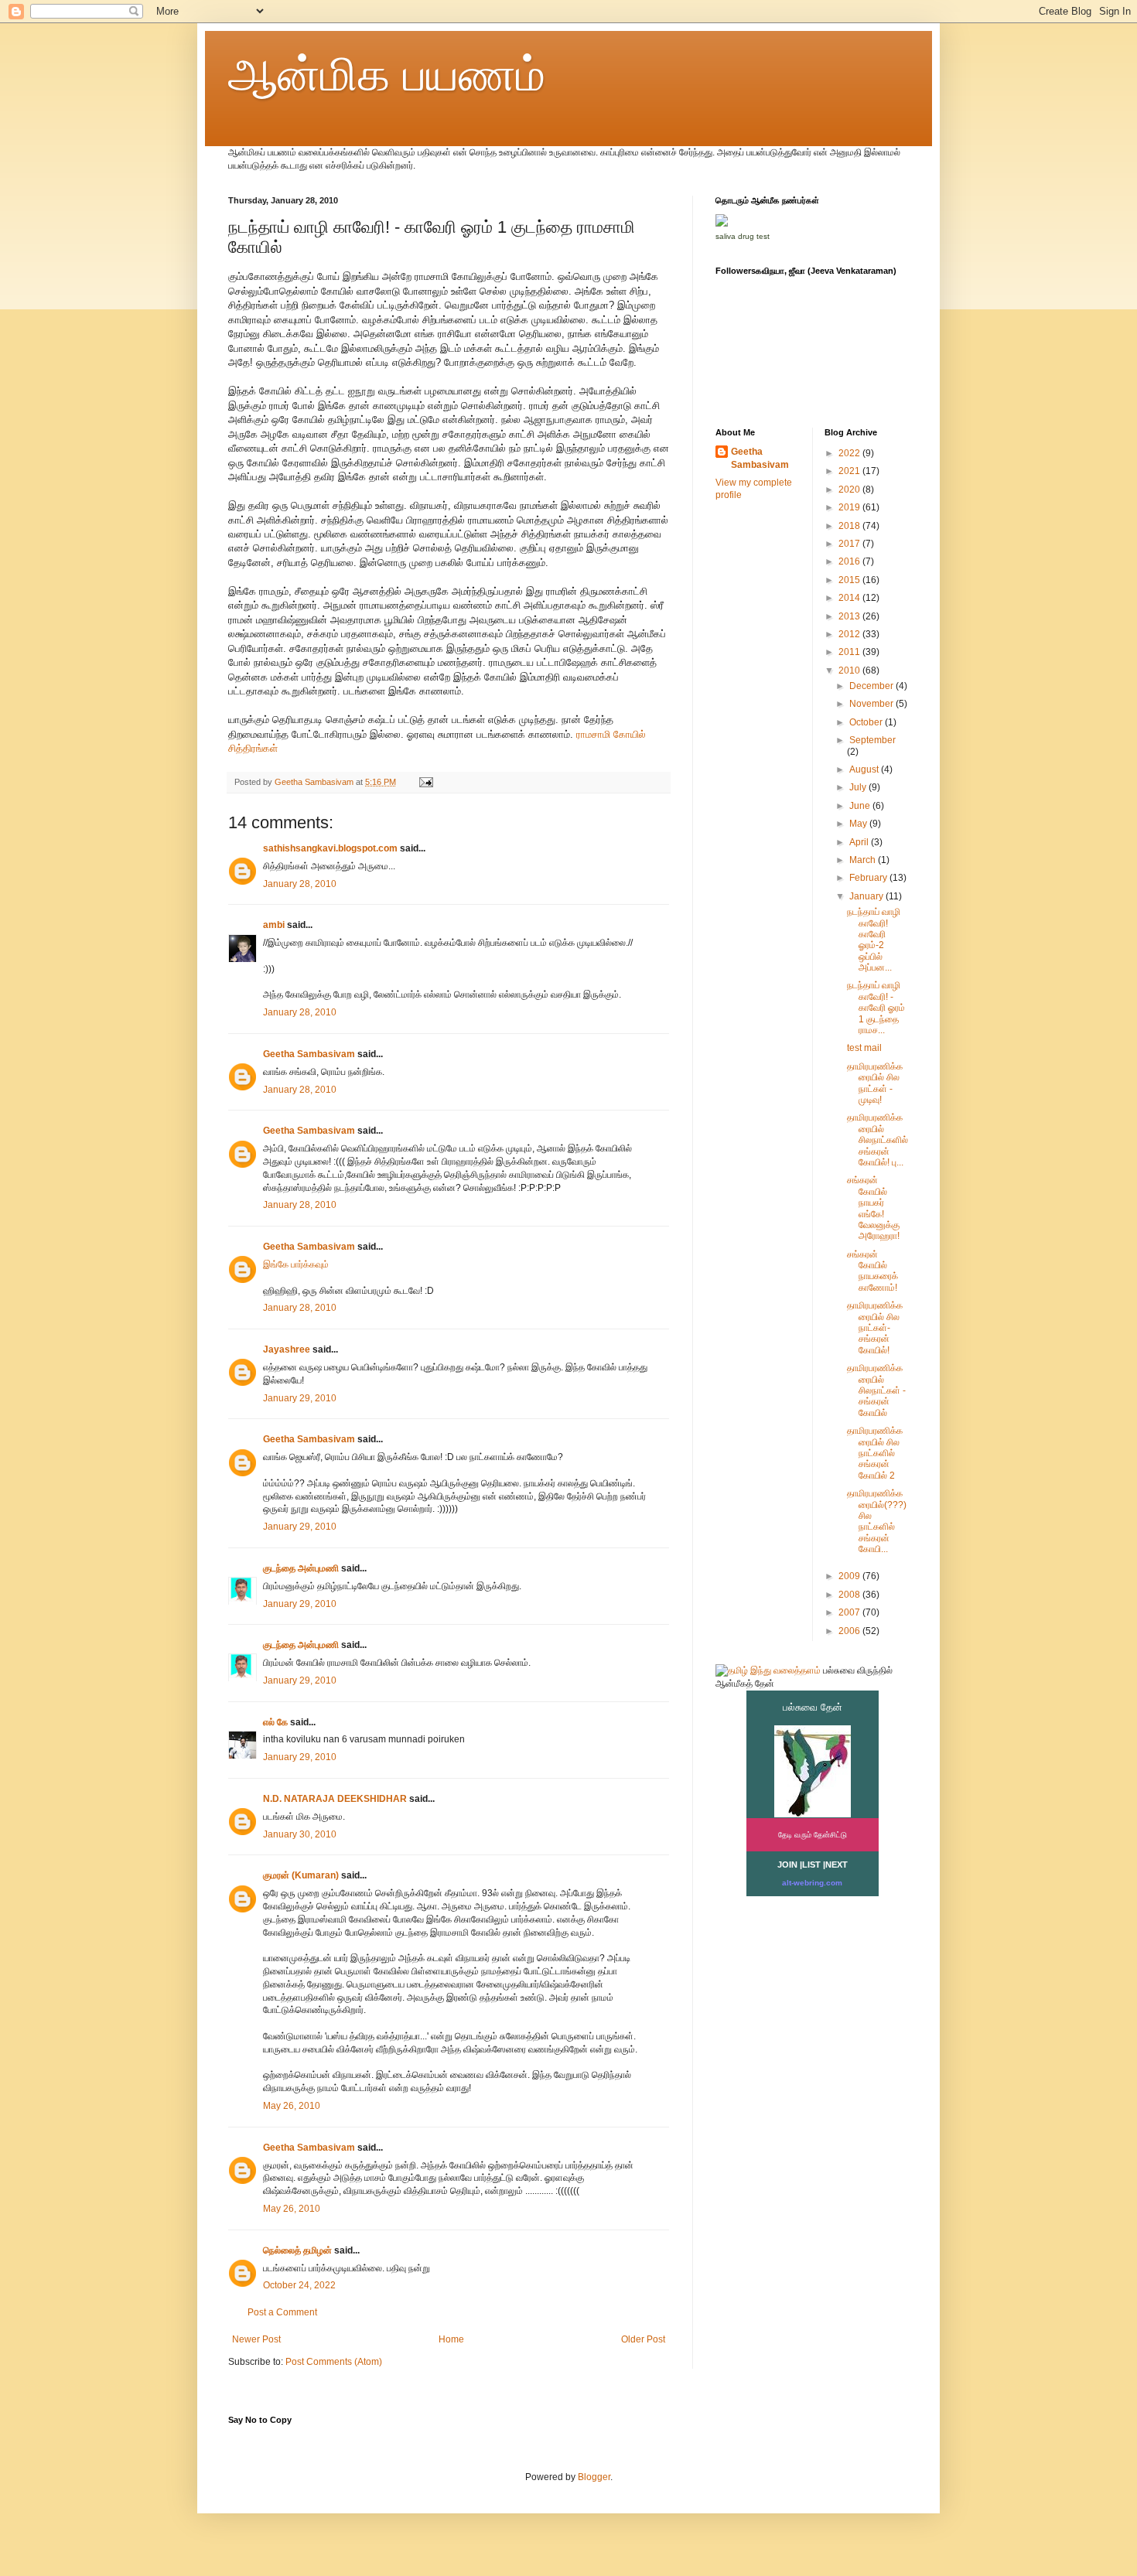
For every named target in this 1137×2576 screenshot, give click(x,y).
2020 (850, 490)
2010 (850, 670)
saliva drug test (743, 236)
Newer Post (256, 2339)
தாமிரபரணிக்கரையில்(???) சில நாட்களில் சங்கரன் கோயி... (877, 1521)
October (867, 722)
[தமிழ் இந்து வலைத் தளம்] (768, 1670)
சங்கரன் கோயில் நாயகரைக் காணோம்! (872, 1271)
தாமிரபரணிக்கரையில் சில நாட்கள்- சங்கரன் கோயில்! (875, 1328)
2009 (850, 1576)
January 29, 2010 (300, 1398)
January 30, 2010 (300, 1834)
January (867, 896)
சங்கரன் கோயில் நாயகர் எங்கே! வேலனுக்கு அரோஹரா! (873, 1208)
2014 (850, 598)
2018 (850, 526)
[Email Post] (425, 782)
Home (451, 2339)
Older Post (643, 2339)
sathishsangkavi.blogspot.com (330, 848)
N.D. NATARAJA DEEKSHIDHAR (335, 1799)
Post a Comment (282, 2312)
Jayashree (287, 1349)
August (865, 769)
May (859, 824)
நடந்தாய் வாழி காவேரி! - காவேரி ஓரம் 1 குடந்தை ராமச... (876, 1008)
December (872, 686)
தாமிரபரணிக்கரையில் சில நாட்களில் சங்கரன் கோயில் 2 (875, 1453)
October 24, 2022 (299, 2285)
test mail (864, 1048)
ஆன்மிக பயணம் (387, 75)
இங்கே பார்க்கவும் (296, 1264)
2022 (850, 453)
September (872, 740)
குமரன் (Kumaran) (301, 1875)
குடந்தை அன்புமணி (301, 1568)
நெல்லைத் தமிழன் (297, 2250)
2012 (850, 634)
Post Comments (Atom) (334, 2362)
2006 (850, 1631)
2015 (850, 580)
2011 (850, 652)
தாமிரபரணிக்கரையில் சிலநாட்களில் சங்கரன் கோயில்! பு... (878, 1140)
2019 (850, 507)
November (872, 704)
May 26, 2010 (292, 2106)
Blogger (594, 2477)
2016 (850, 561)
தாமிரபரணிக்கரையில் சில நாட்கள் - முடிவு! (875, 1083)
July (859, 787)
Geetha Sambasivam (309, 1054)
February (869, 878)
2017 (850, 544)
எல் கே (275, 1722)
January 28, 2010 (300, 884)
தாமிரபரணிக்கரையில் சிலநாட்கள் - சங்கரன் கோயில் (876, 1390)
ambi (274, 925)
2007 (850, 1612)
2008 (850, 1595)
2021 (850, 471)
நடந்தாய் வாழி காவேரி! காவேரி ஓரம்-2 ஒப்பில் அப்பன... (874, 940)
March (864, 860)
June (861, 806)
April (860, 842)
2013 (850, 616)
